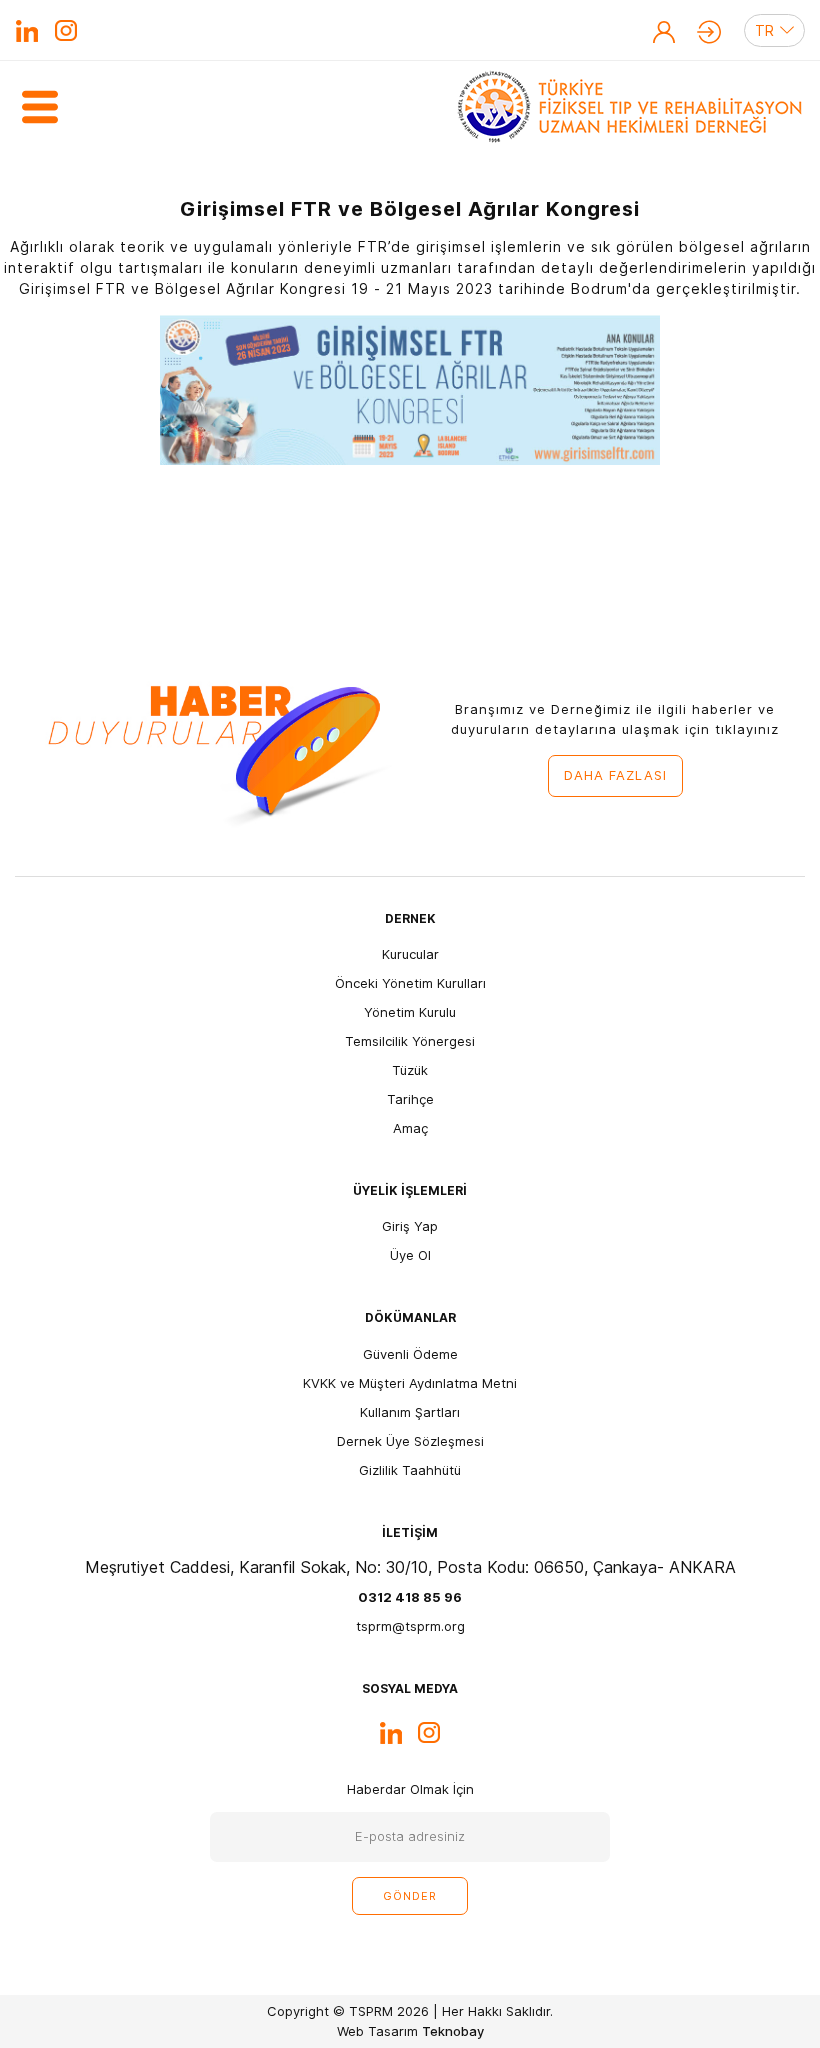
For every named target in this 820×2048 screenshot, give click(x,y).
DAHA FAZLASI (615, 775)
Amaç (410, 1128)
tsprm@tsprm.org (410, 1626)
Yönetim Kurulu (410, 1012)
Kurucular (410, 954)
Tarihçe (410, 1099)
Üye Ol (664, 32)
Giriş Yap (709, 32)
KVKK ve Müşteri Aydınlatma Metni (410, 1383)
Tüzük (410, 1070)
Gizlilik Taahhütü (410, 1470)
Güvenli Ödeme (410, 1354)
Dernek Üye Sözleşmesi (410, 1441)
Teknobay (453, 2031)
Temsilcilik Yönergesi (410, 1041)
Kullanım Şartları (410, 1412)
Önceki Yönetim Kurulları (410, 983)
